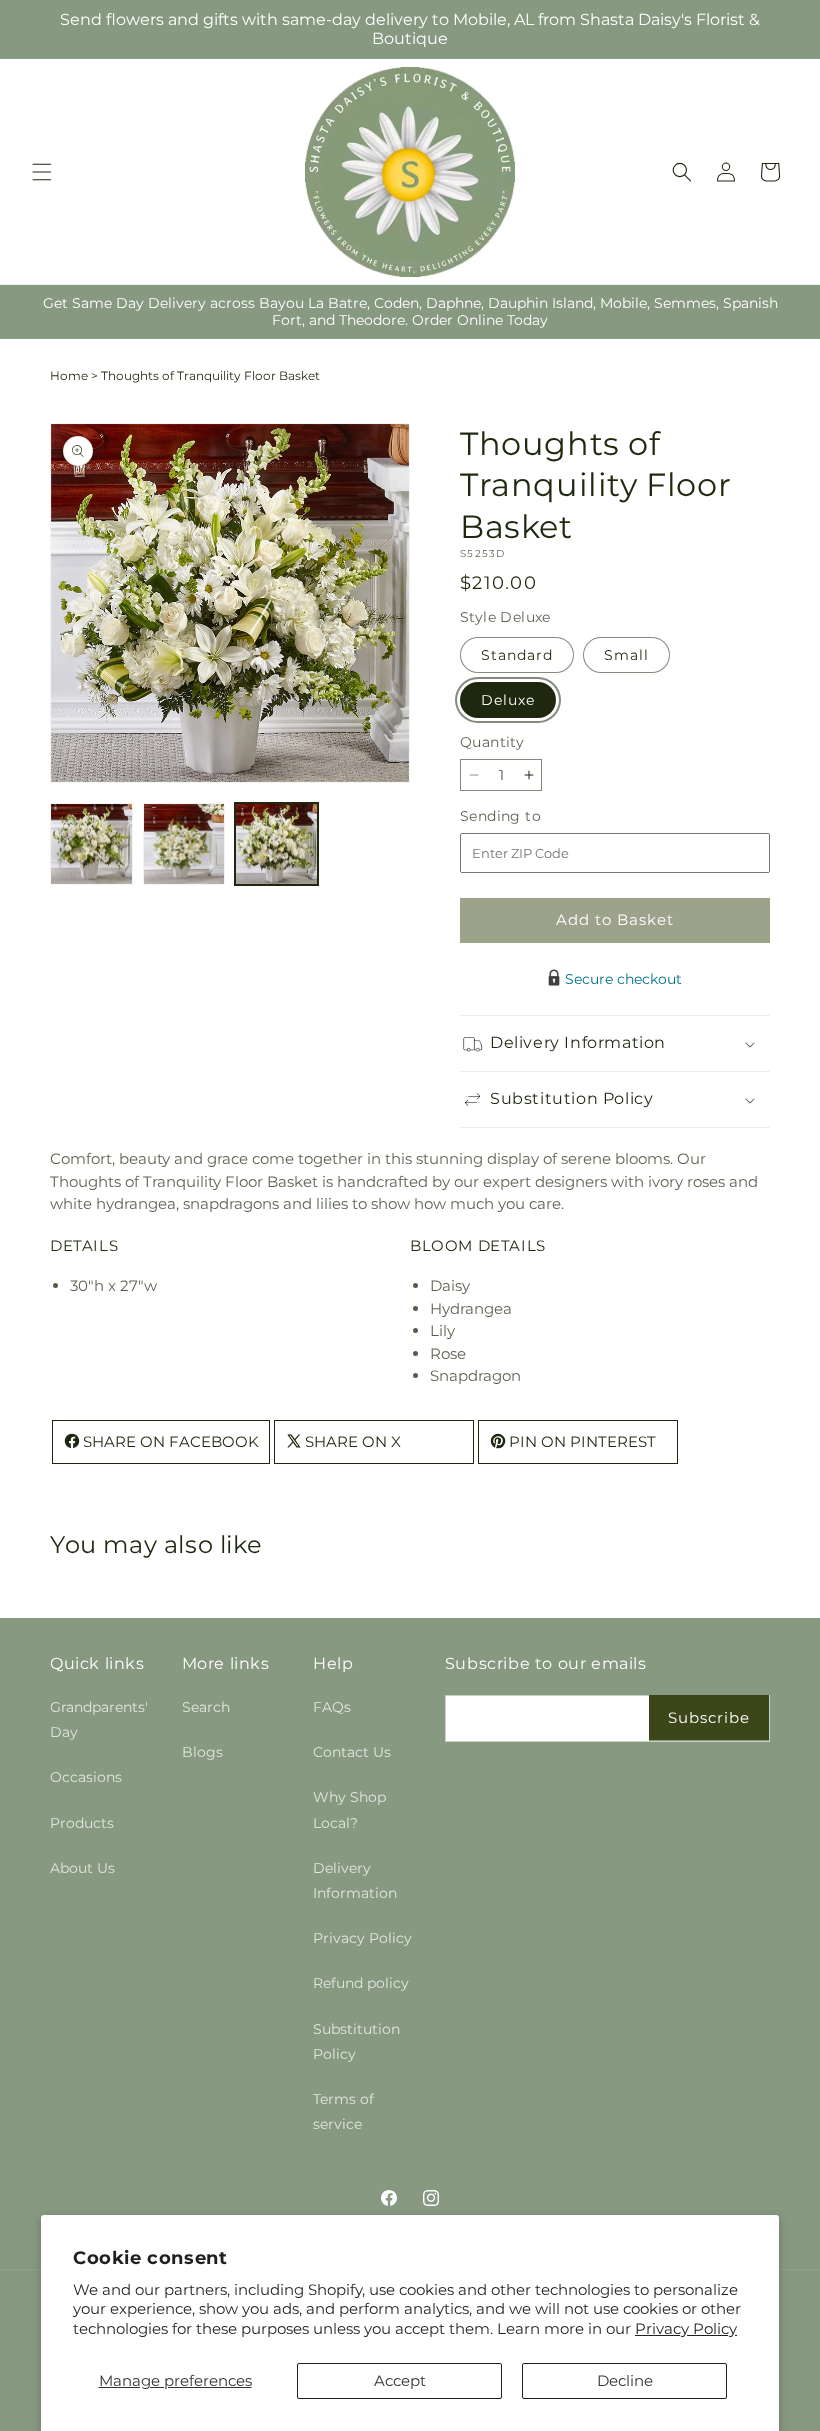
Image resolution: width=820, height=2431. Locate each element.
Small (626, 655)
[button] (42, 172)
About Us (82, 1868)
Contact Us (352, 1752)
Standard (517, 655)
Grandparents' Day (99, 1719)
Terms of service (343, 2111)
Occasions (86, 1777)
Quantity (492, 742)
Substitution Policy (356, 2041)
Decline (625, 2380)
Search (206, 1707)
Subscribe (709, 1717)
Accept (400, 2380)
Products (82, 1823)
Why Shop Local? (349, 1809)
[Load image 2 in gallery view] (184, 844)
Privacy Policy (686, 2328)
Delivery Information (355, 1880)
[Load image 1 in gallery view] (91, 844)
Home (69, 375)
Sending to (530, 816)
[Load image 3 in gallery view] (276, 844)
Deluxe (508, 700)
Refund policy (361, 1983)
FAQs (332, 1707)
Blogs (202, 1752)
